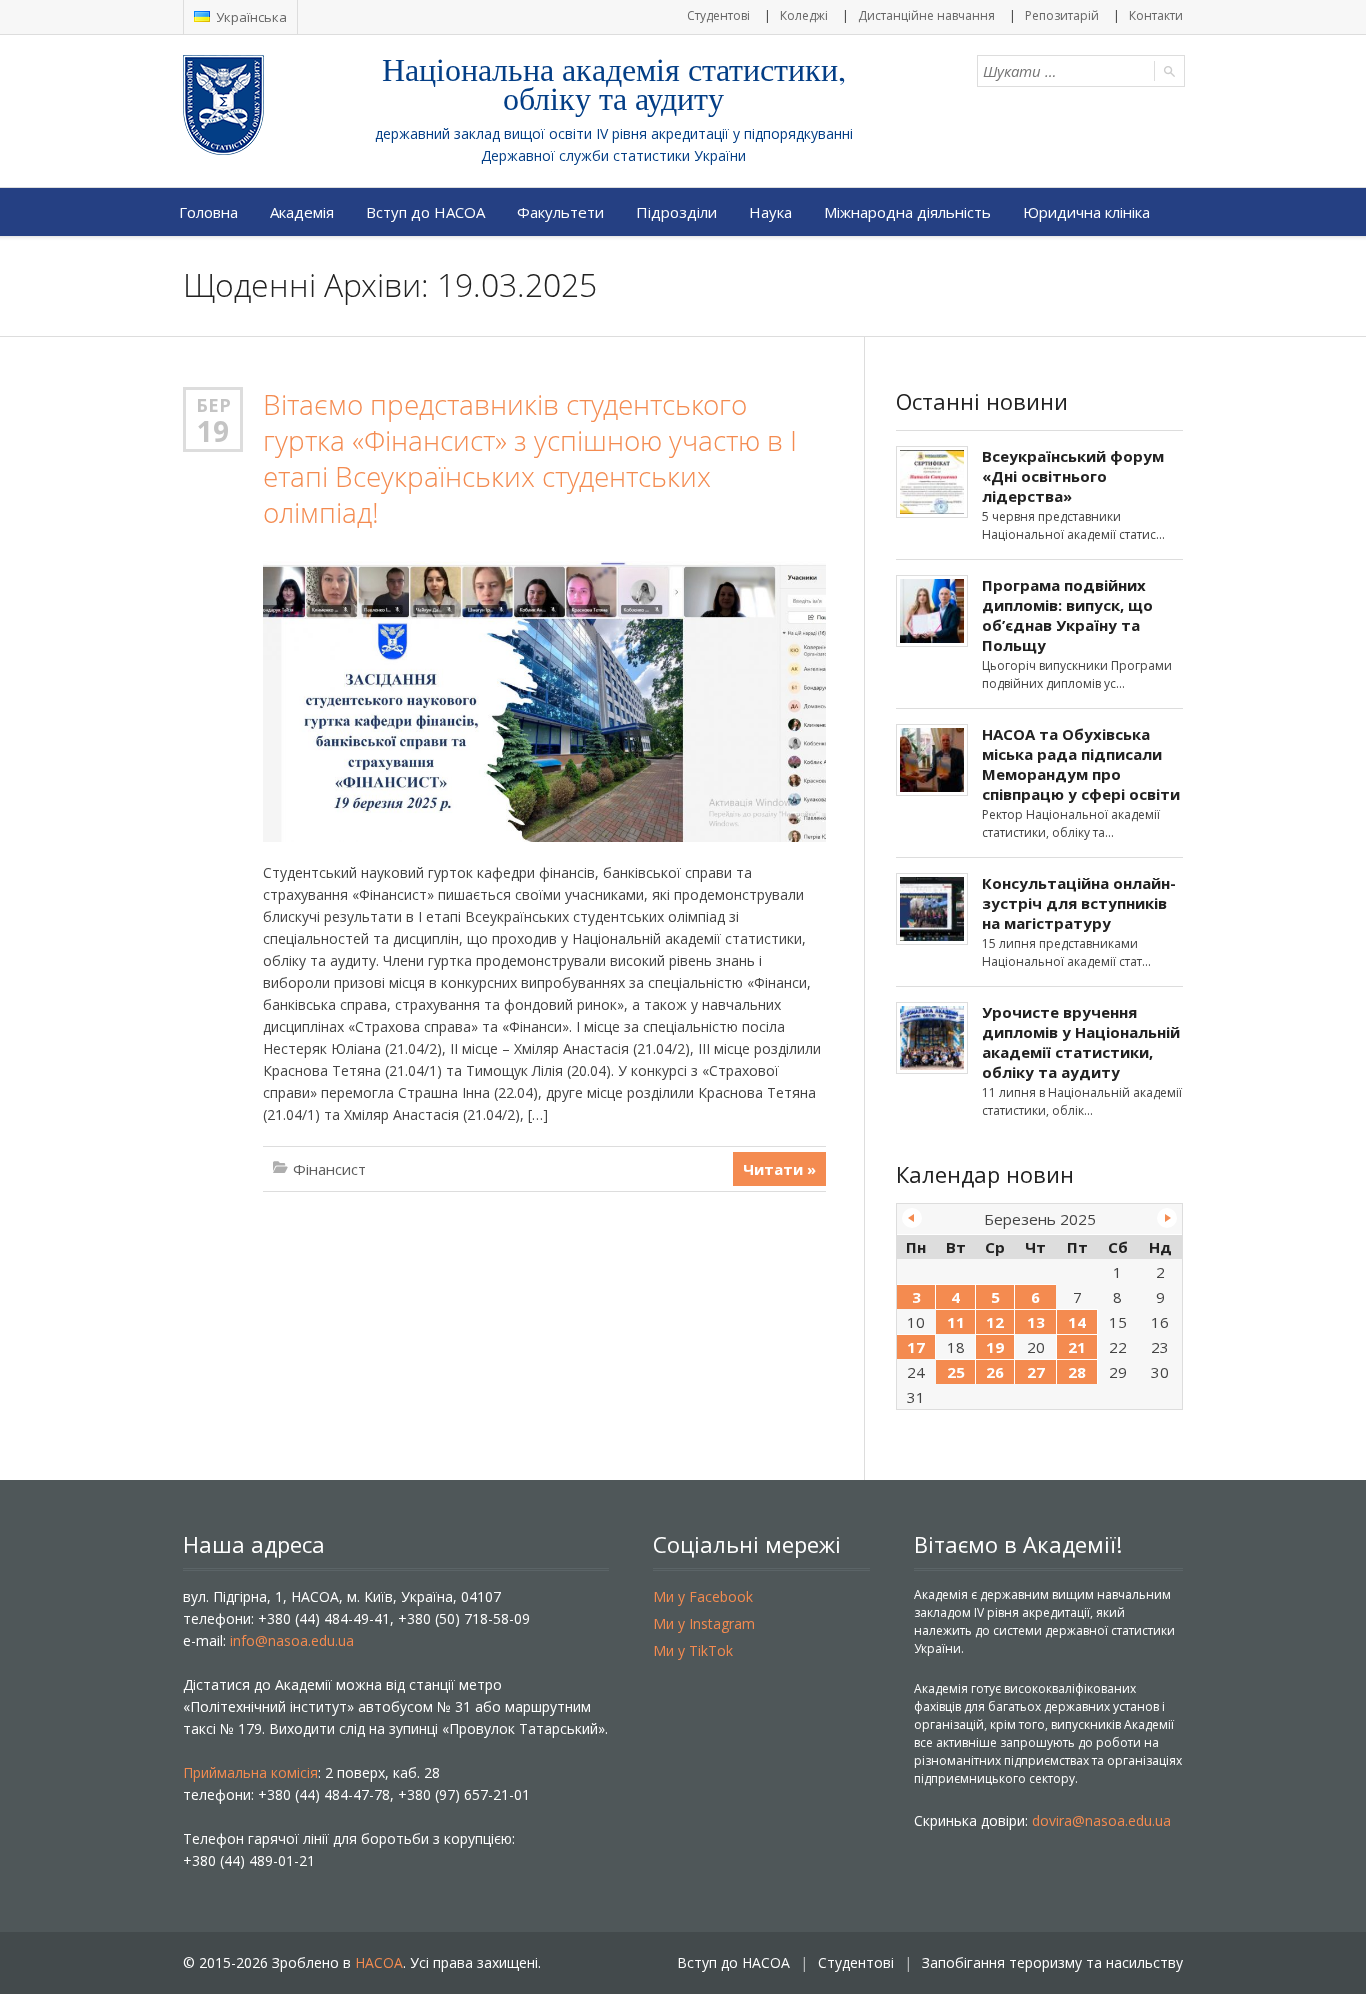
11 (956, 1322)
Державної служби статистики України (613, 155)
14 (1077, 1322)
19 (213, 431)
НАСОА (379, 1962)
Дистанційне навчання (926, 15)
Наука (770, 212)
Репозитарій (1062, 15)
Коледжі (804, 15)
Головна (208, 212)
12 (995, 1322)
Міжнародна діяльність (907, 212)
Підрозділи (676, 212)
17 (916, 1347)
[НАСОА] (263, 105)
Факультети (560, 212)
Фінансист (329, 1169)
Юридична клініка (1086, 212)
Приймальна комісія (250, 1772)
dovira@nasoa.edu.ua (1101, 1820)
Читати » (779, 1169)
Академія (302, 212)
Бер (213, 405)
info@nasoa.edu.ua (292, 1640)
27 (1036, 1372)
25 (956, 1372)
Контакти (1156, 15)
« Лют (912, 1218)
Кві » (1167, 1218)
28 (1077, 1372)
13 (1036, 1322)
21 (1077, 1347)
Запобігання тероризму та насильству (1052, 1962)
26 (995, 1372)
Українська (250, 17)
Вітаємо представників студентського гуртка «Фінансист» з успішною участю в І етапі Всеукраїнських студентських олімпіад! (530, 458)
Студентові (718, 15)
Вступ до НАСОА (425, 212)
